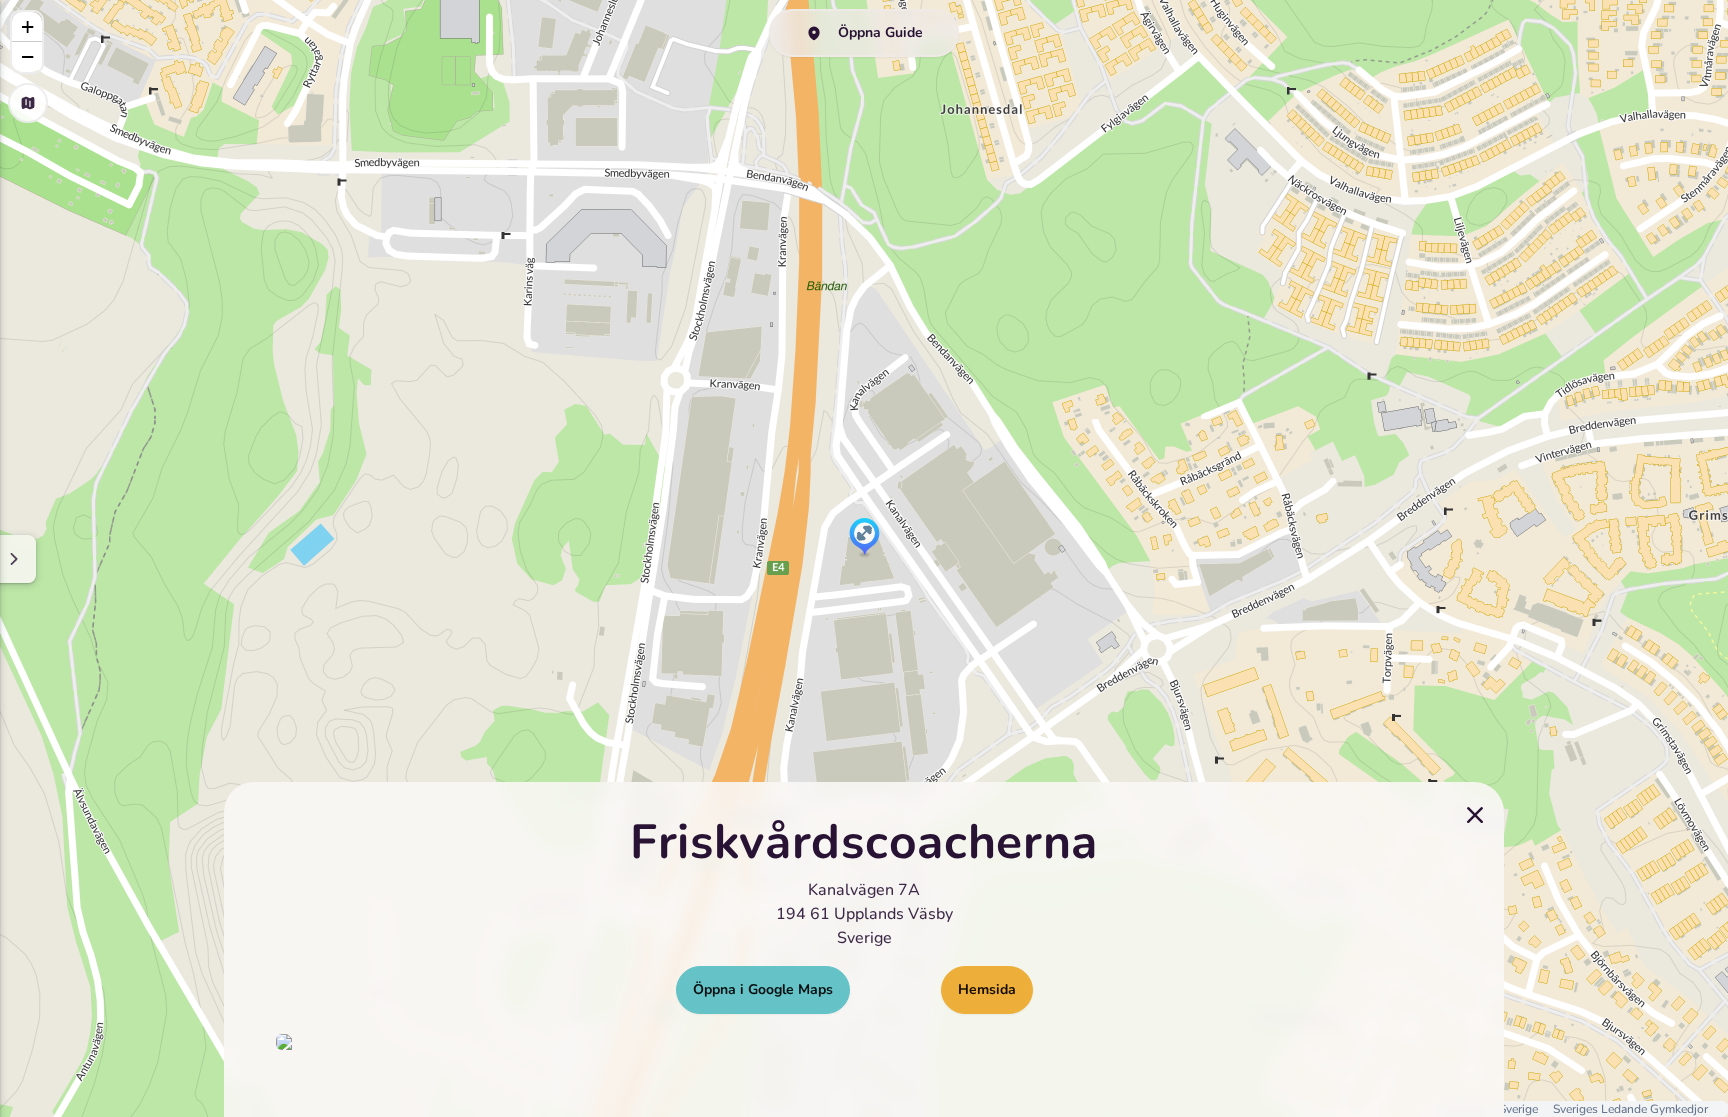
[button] (864, 538)
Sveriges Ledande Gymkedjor (1630, 1109)
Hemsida (987, 989)
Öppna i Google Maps (763, 989)
